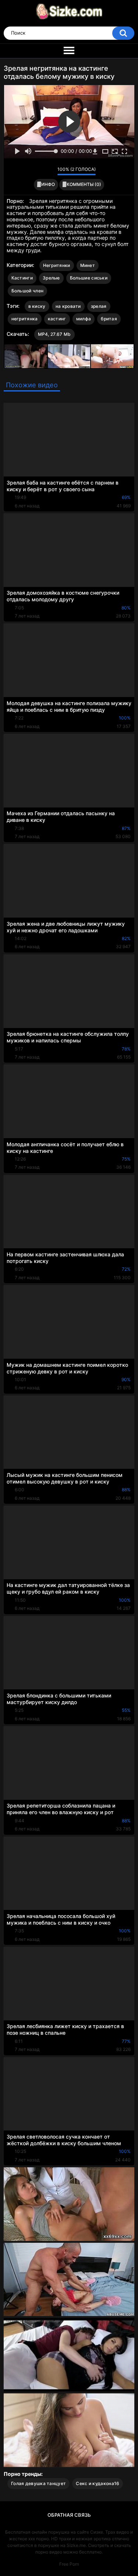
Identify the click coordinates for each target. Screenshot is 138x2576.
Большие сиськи (89, 278)
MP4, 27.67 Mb (54, 334)
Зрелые (51, 278)
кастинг (57, 319)
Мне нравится (40, 171)
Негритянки (57, 265)
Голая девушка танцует (38, 2483)
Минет (88, 265)
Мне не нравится (50, 171)
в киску (37, 306)
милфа (84, 319)
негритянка (25, 319)
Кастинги (22, 278)
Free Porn (69, 2564)
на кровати (68, 306)
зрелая (99, 306)
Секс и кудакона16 (98, 2483)
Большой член (28, 291)
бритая (109, 319)
